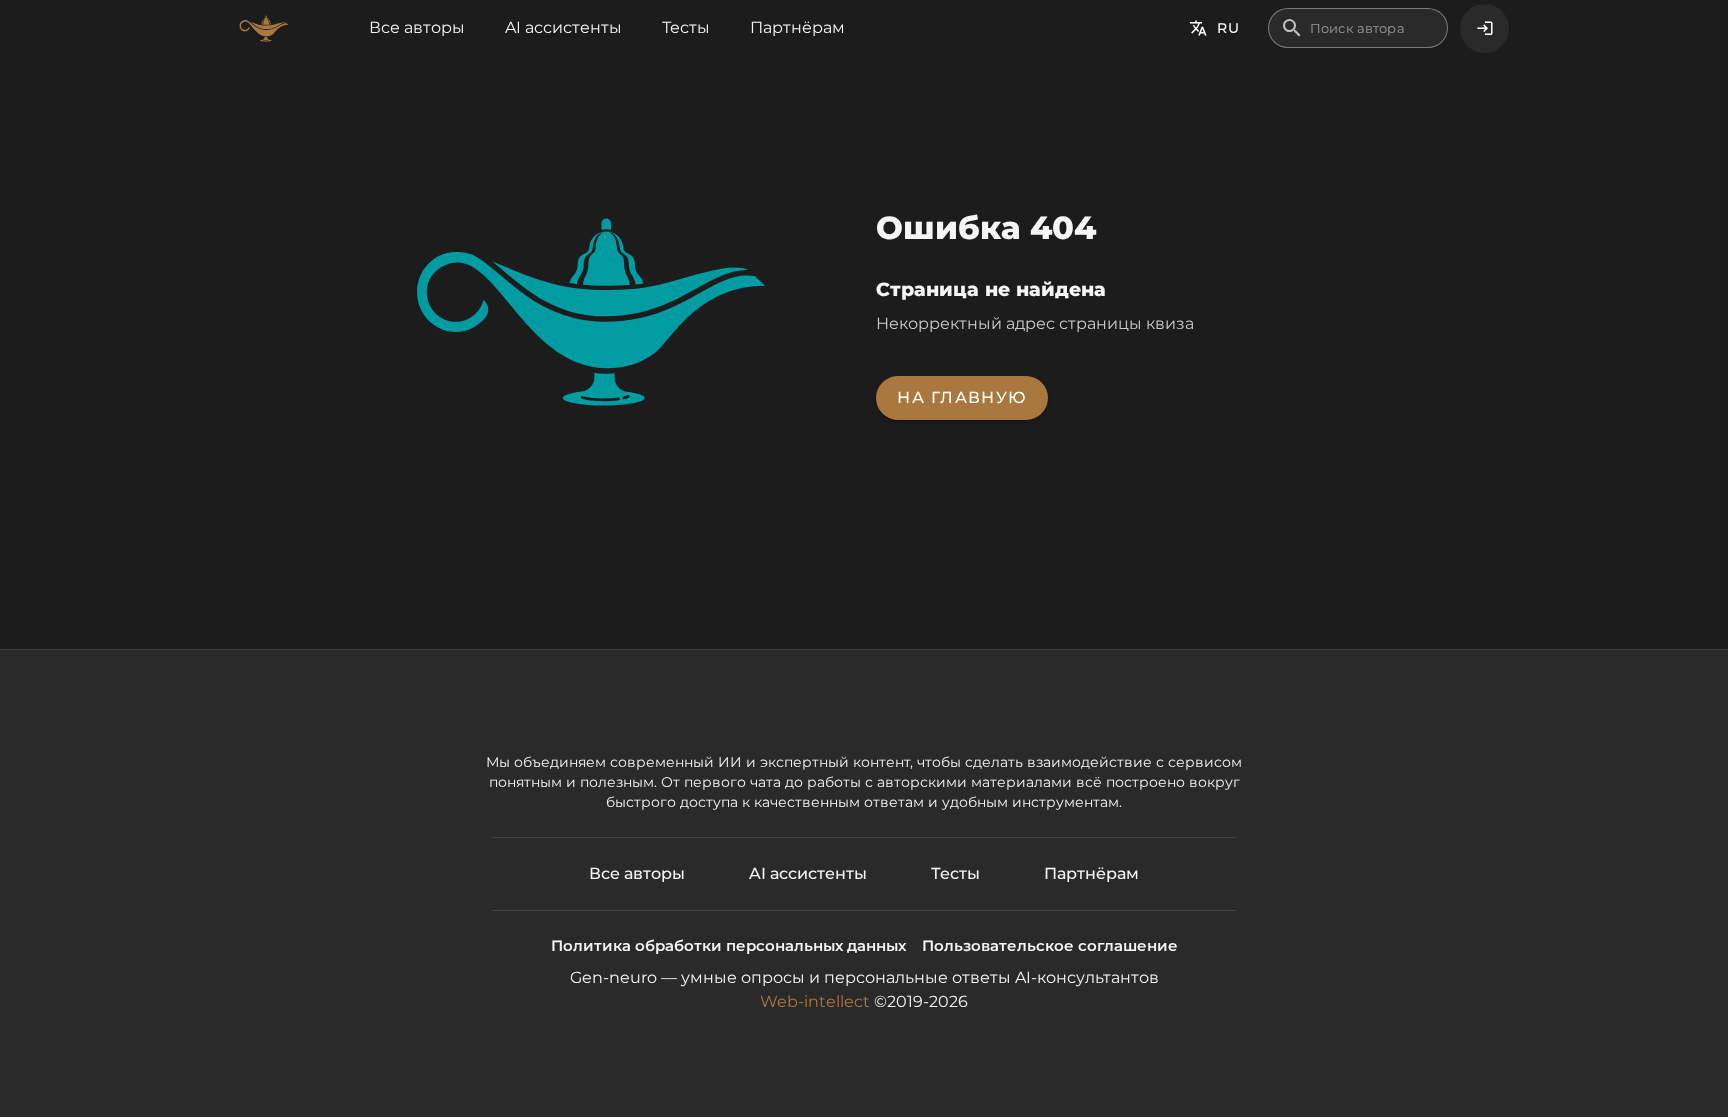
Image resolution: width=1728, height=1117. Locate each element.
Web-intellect (815, 1001)
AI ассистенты (563, 27)
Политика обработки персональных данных (728, 945)
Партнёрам (797, 27)
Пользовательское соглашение (1050, 945)
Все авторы (417, 27)
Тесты (686, 27)
